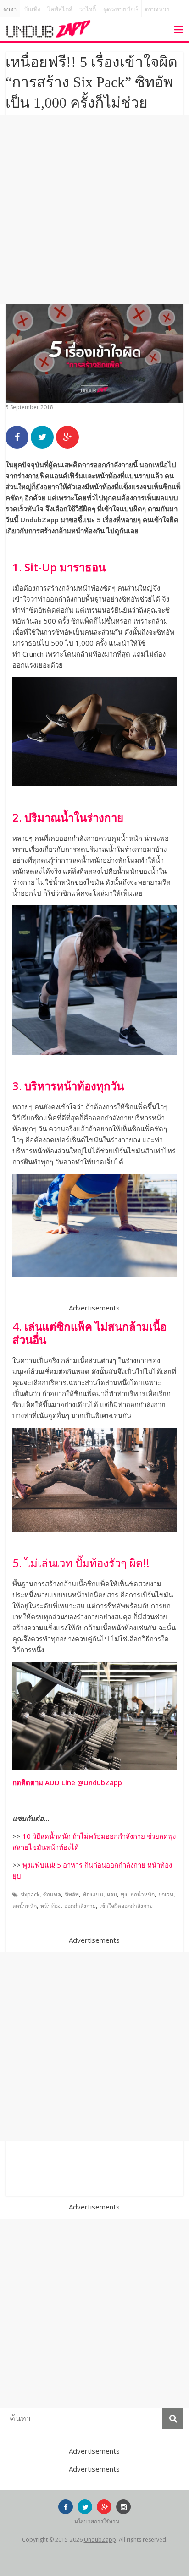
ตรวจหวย (157, 9)
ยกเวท (166, 1894)
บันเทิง (32, 9)
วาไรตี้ (88, 9)
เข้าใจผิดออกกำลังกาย (126, 1906)
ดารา (10, 9)
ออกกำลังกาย (80, 1906)
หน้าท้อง (50, 1906)
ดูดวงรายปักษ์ (121, 9)
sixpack (30, 1894)
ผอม (112, 1894)
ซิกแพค (52, 1894)
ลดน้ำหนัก (25, 1906)
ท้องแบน (93, 1894)
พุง (124, 1894)
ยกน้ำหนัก (143, 1894)
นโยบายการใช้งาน (97, 2521)
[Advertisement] (94, 210)
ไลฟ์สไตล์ (60, 9)
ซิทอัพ (72, 1894)
